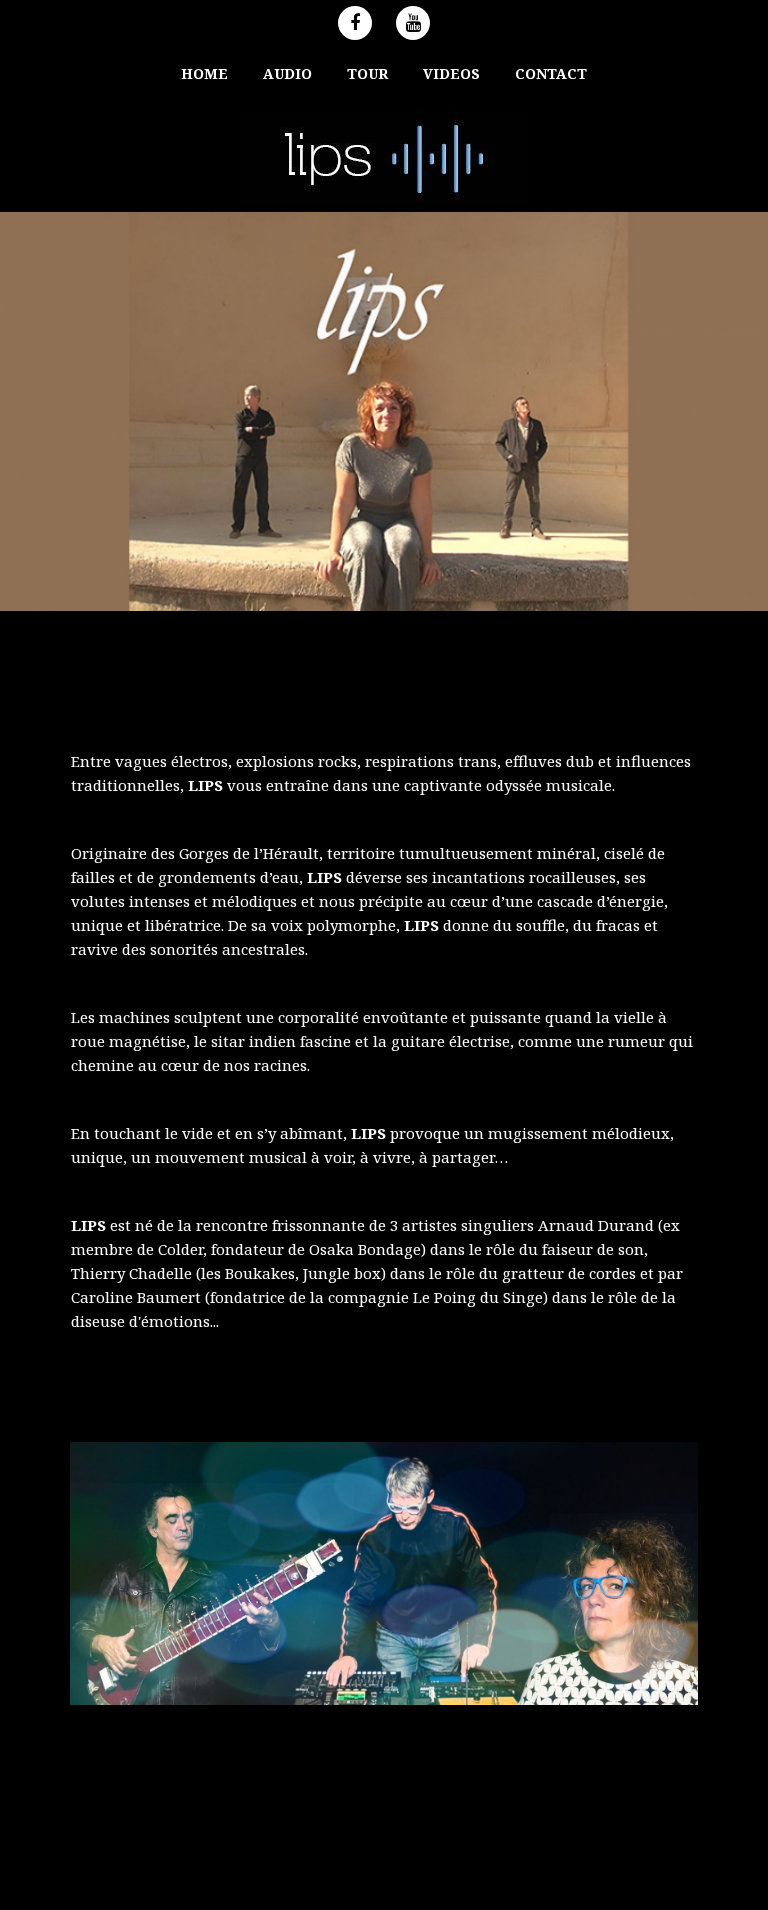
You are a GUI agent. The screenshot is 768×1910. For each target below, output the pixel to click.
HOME (204, 73)
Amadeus (489, 1867)
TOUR (367, 73)
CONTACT (551, 73)
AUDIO (287, 73)
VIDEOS (451, 73)
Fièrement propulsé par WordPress (264, 1867)
